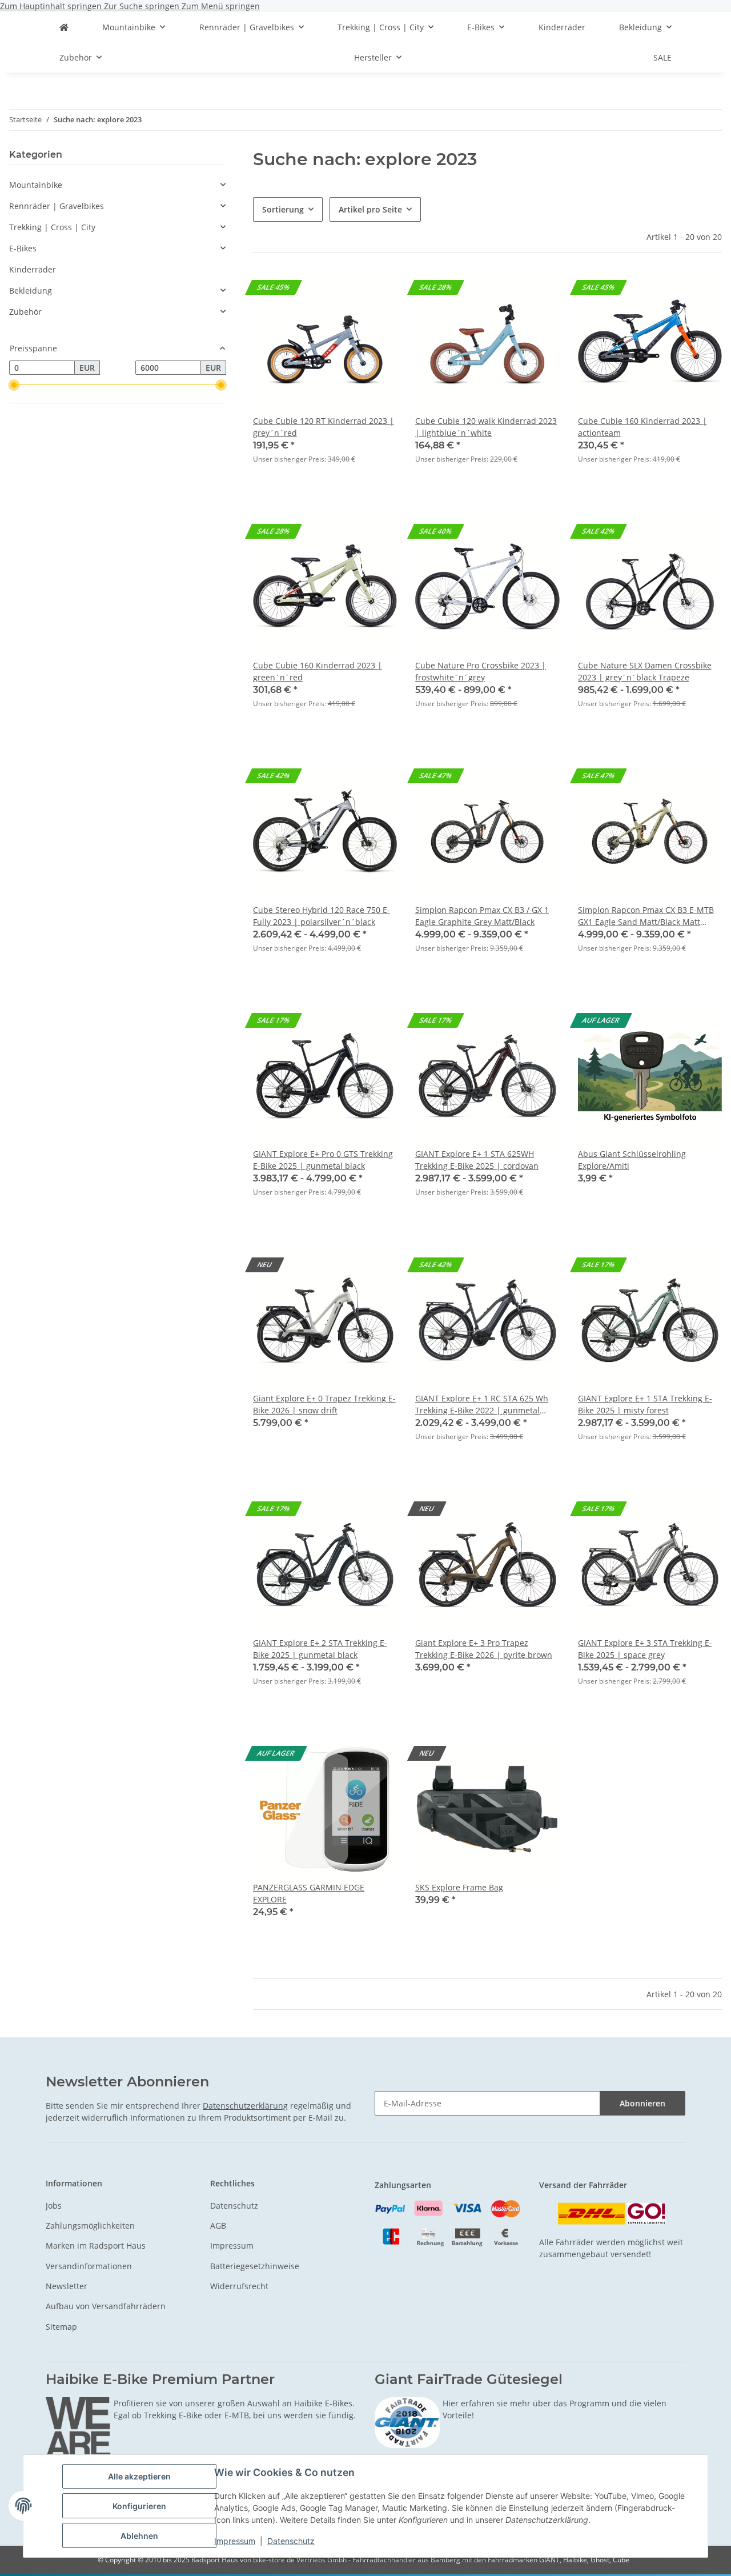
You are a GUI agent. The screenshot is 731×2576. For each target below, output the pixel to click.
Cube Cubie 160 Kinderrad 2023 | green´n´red (318, 671)
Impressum (235, 2541)
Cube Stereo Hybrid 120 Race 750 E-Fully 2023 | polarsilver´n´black (322, 916)
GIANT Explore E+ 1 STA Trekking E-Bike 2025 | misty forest (645, 1404)
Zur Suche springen (143, 6)
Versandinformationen (89, 2266)
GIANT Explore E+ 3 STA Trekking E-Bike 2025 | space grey (645, 1649)
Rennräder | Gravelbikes (57, 206)
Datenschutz (291, 2541)
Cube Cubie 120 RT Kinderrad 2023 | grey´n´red (324, 427)
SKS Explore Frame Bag (459, 1887)
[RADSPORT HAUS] (64, 27)
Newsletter (67, 2286)
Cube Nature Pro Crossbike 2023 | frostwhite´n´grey (481, 671)
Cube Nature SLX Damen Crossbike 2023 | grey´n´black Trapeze (645, 671)
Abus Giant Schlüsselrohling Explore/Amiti (632, 1160)
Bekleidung (31, 291)
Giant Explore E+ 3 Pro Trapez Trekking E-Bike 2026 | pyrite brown (484, 1649)
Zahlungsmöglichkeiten (90, 2226)
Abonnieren (642, 2103)
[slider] (14, 385)
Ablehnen (139, 2536)
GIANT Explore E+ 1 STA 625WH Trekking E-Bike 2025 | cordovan (477, 1160)
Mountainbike (36, 185)
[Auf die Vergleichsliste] (702, 1023)
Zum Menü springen (221, 6)
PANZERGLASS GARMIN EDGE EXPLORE (309, 1893)
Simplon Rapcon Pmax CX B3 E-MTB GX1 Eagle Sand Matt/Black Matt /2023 (646, 916)
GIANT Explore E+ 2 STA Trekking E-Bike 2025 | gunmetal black (320, 1649)
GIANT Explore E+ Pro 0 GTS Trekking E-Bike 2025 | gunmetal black (323, 1160)
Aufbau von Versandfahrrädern (106, 2306)
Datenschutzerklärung (245, 2106)
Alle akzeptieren (139, 2476)
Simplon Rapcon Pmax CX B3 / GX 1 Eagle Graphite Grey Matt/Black (482, 916)
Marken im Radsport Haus (96, 2246)
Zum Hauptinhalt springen (52, 6)
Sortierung (283, 209)
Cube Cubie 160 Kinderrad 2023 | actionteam (642, 427)
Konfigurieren (139, 2506)
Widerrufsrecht (239, 2286)
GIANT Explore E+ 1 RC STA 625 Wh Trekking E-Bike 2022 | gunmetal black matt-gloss (482, 1405)
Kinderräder (33, 269)
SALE (662, 57)
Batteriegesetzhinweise (255, 2266)
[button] (325, 375)
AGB (218, 2226)
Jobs (54, 2206)
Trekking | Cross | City (52, 227)
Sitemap (61, 2327)
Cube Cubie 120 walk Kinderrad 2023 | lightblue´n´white (486, 427)
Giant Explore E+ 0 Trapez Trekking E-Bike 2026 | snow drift (324, 1404)
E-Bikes (23, 248)
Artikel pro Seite (370, 209)
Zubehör (25, 312)
